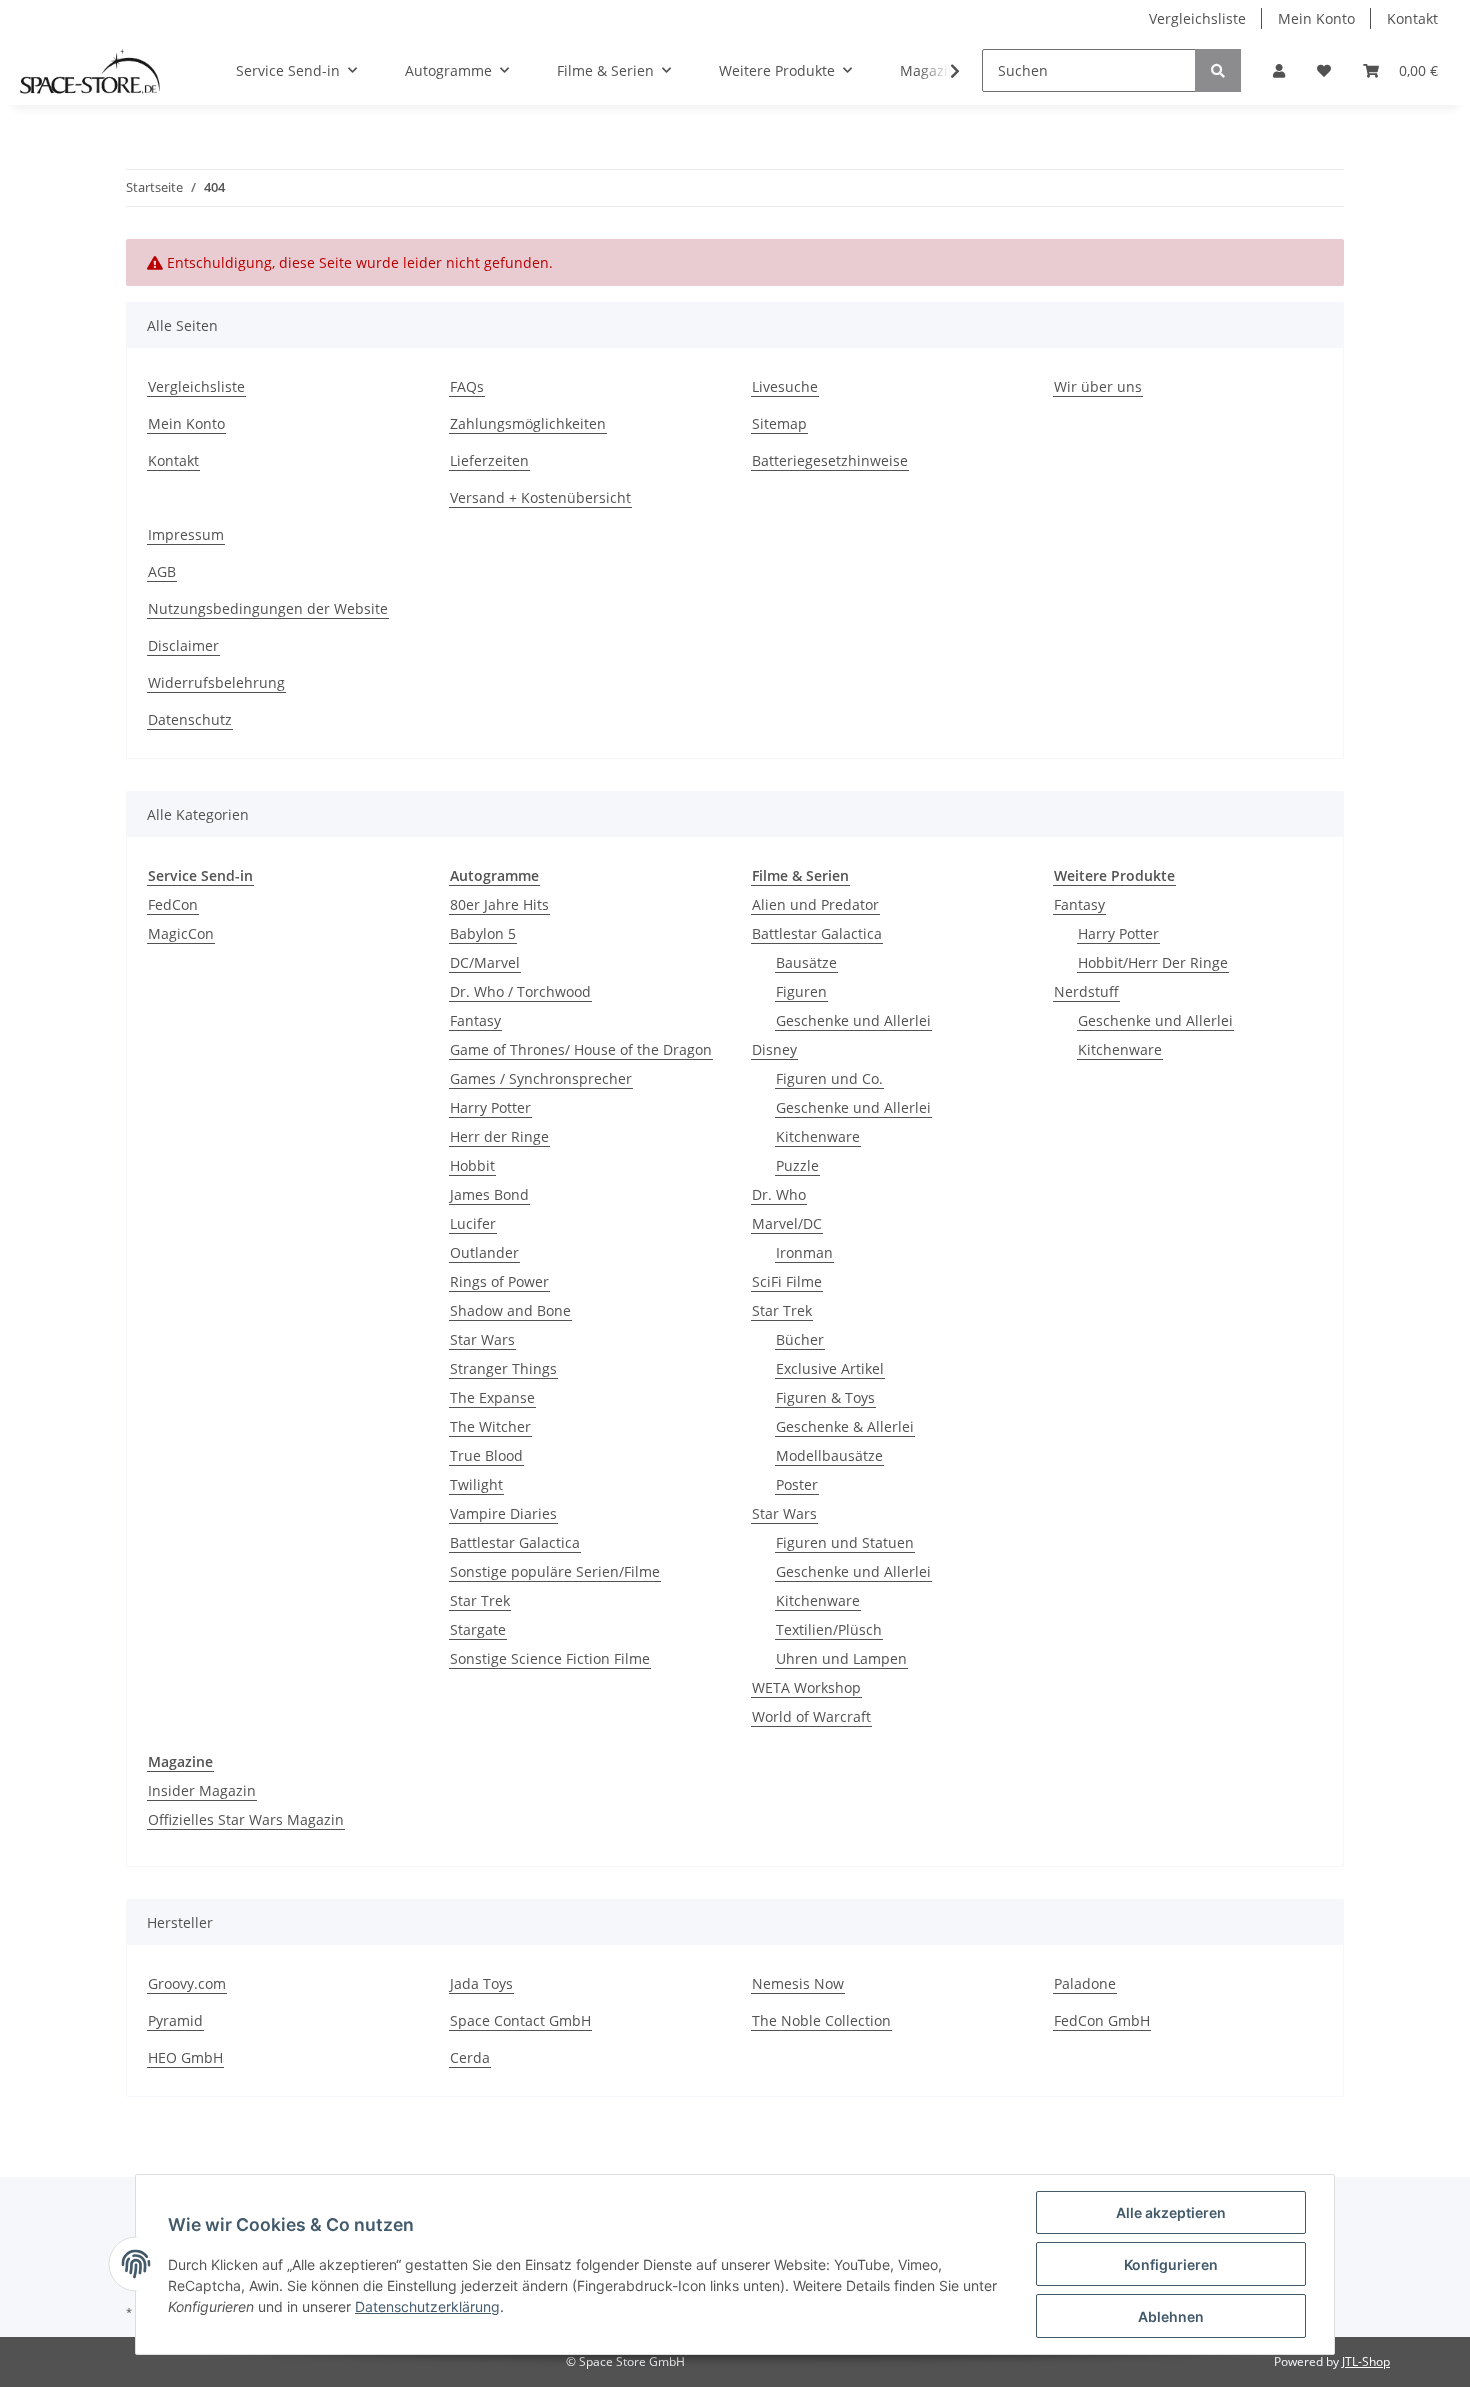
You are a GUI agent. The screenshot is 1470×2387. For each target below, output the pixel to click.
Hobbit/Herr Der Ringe (1153, 962)
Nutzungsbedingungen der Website (268, 608)
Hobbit (472, 1165)
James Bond (489, 1194)
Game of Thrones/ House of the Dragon (581, 1049)
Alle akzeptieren (1171, 2212)
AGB (162, 571)
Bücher (800, 1339)
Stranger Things (503, 1368)
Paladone (1085, 1983)
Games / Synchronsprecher (541, 1078)
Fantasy (475, 1020)
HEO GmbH (185, 2057)
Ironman (804, 1252)
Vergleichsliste (1197, 18)
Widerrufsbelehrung (216, 682)
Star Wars (482, 1339)
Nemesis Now (798, 1983)
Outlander (484, 1252)
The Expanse (492, 1397)
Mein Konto (1316, 18)
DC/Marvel (485, 962)
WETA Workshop (806, 1687)
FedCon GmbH (1102, 2020)
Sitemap (779, 423)
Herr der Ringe (499, 1136)
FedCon (173, 904)
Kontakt (1412, 18)
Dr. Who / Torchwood (520, 991)
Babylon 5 (483, 933)
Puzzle (797, 1165)
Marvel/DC (787, 1223)
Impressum (186, 534)
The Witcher (490, 1426)
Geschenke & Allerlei (845, 1426)
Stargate (478, 1629)
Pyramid (175, 2020)
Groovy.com (187, 1983)
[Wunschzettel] (1324, 70)
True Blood (486, 1455)
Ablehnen (1171, 2316)
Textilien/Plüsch (829, 1629)
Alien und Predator (815, 904)
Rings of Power (499, 1281)
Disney (774, 1049)
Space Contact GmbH (520, 2020)
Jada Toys (481, 1983)
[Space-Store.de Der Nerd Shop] (90, 71)
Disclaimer (183, 645)
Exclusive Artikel (830, 1368)
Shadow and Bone (510, 1310)
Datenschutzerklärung (427, 2306)
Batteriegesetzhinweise (830, 460)
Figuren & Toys (825, 1397)
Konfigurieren (1171, 2264)
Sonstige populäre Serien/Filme (555, 1571)
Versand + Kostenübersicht (540, 497)
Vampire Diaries (503, 1513)
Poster (797, 1484)
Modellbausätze (829, 1455)
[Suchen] (1218, 70)
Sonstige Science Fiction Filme (550, 1658)
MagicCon (181, 933)
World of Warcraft (811, 1716)
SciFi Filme (787, 1281)
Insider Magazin (202, 1790)
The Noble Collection (821, 2020)
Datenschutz (190, 719)
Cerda (470, 2057)
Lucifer (473, 1223)
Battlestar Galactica (515, 1542)
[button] (1279, 70)
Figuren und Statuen (845, 1542)
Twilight (476, 1484)
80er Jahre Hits (499, 904)
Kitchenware (818, 1136)
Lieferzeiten (489, 460)
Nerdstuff (1086, 991)
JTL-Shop (1366, 2361)
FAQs (467, 386)
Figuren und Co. (829, 1078)
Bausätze (806, 962)
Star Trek (480, 1600)
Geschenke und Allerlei (853, 1020)
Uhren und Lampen (841, 1658)
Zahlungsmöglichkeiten (528, 423)
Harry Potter (490, 1107)
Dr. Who (779, 1194)
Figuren (801, 991)
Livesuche (785, 386)
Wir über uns (1098, 386)
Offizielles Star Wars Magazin (246, 1819)
